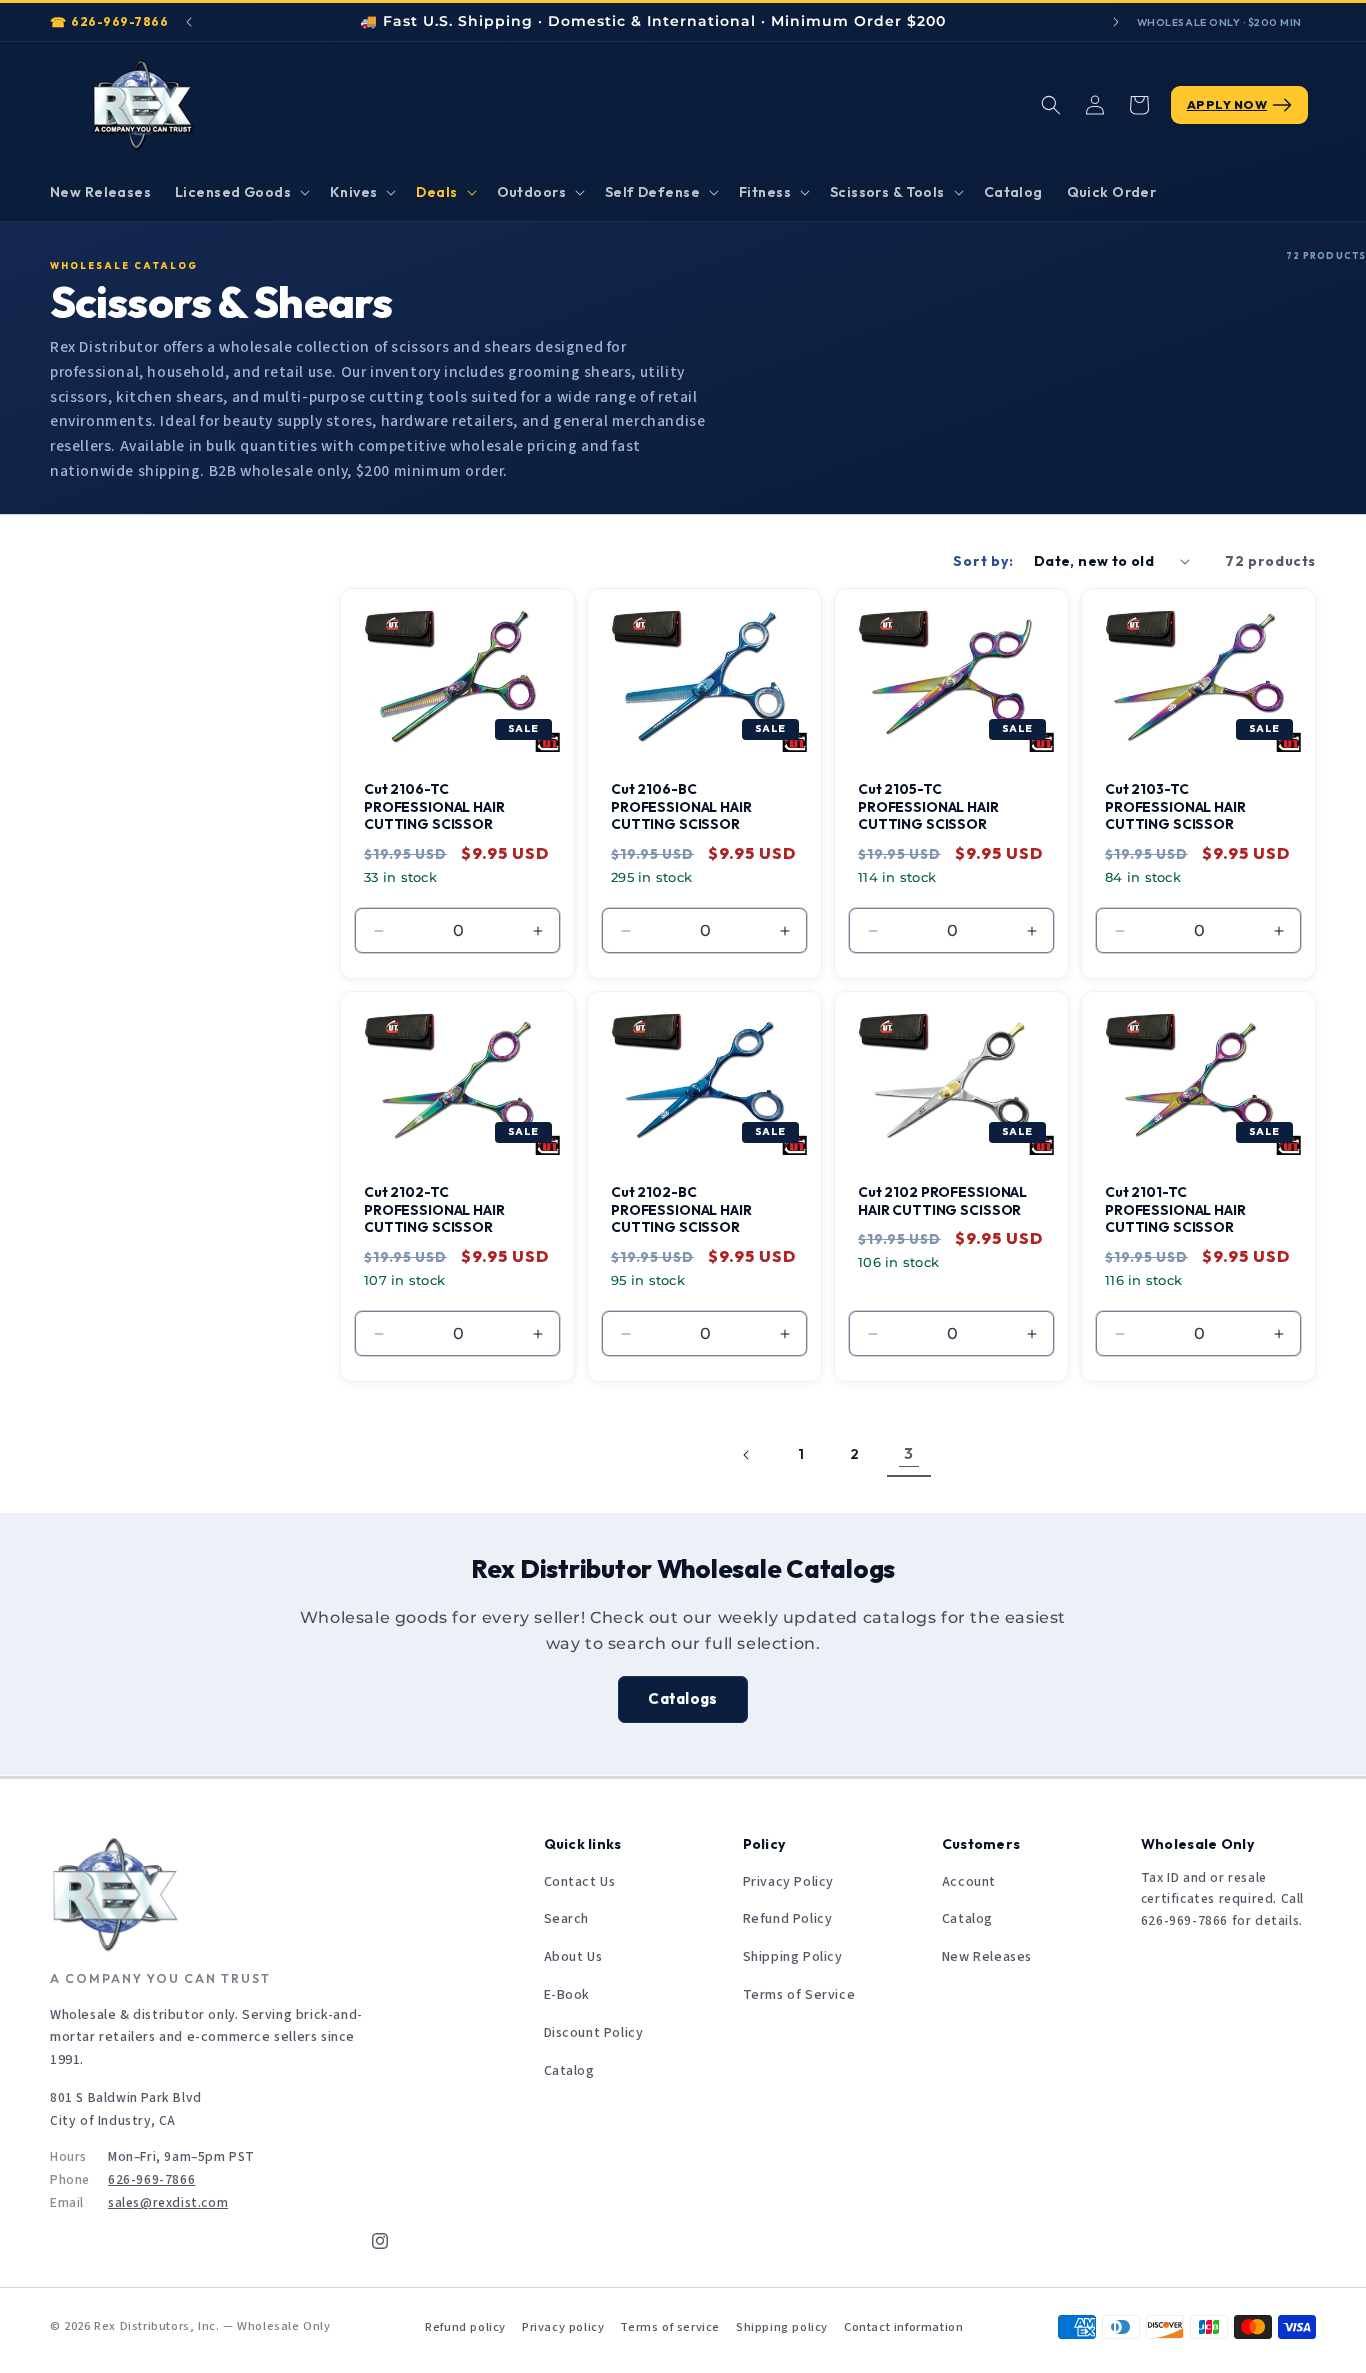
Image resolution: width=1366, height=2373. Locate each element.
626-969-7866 (119, 21)
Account (969, 1882)
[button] (240, 192)
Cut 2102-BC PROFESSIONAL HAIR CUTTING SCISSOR (681, 1210)
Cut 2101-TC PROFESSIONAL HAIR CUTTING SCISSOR (1175, 1210)
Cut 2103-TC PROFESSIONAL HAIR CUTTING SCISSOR (1175, 807)
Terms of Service (799, 1995)
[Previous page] (747, 1455)
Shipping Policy (793, 1957)
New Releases (987, 1957)
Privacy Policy (788, 1882)
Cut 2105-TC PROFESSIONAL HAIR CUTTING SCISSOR (928, 807)
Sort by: (983, 561)
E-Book (567, 1995)
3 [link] (909, 1453)
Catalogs (682, 1699)
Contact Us (580, 1882)
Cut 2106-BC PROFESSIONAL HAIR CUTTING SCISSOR (681, 807)
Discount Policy (594, 2033)
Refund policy (465, 2327)
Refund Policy (788, 1919)
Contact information (903, 2327)
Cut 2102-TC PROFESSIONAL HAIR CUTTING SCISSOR (434, 1210)
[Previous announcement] (189, 22)
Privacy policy (563, 2327)
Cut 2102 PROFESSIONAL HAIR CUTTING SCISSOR (942, 1201)
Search (567, 1919)
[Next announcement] (1116, 22)
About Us (573, 1957)
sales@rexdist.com (168, 2202)
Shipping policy (782, 2327)
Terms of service (670, 2327)
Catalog (569, 2071)
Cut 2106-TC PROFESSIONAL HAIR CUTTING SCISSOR (434, 807)
